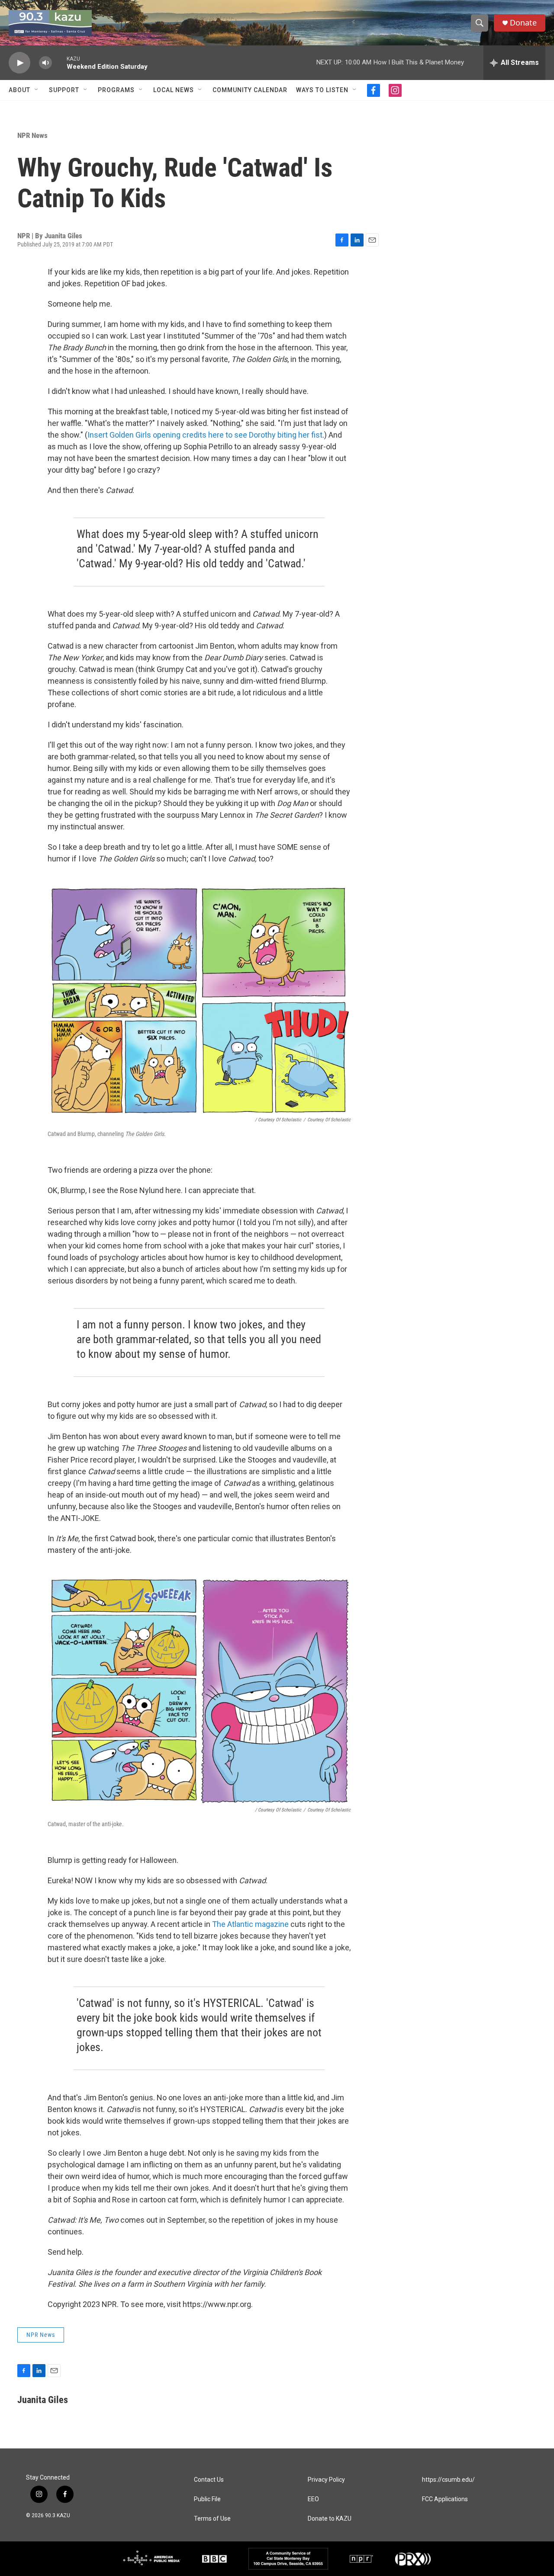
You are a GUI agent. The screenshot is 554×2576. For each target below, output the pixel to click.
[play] (19, 63)
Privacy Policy (326, 2480)
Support (64, 90)
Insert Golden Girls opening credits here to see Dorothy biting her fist (205, 435)
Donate (523, 23)
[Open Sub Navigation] (37, 90)
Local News (174, 90)
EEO (313, 2499)
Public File (207, 2499)
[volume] (45, 63)
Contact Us (209, 2480)
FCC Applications (445, 2499)
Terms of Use (212, 2519)
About (19, 90)
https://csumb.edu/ (448, 2480)
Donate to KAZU (330, 2519)
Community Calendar (250, 90)
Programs (116, 90)
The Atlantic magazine (250, 1924)
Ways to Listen (322, 90)
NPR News (32, 135)
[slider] (59, 62)
